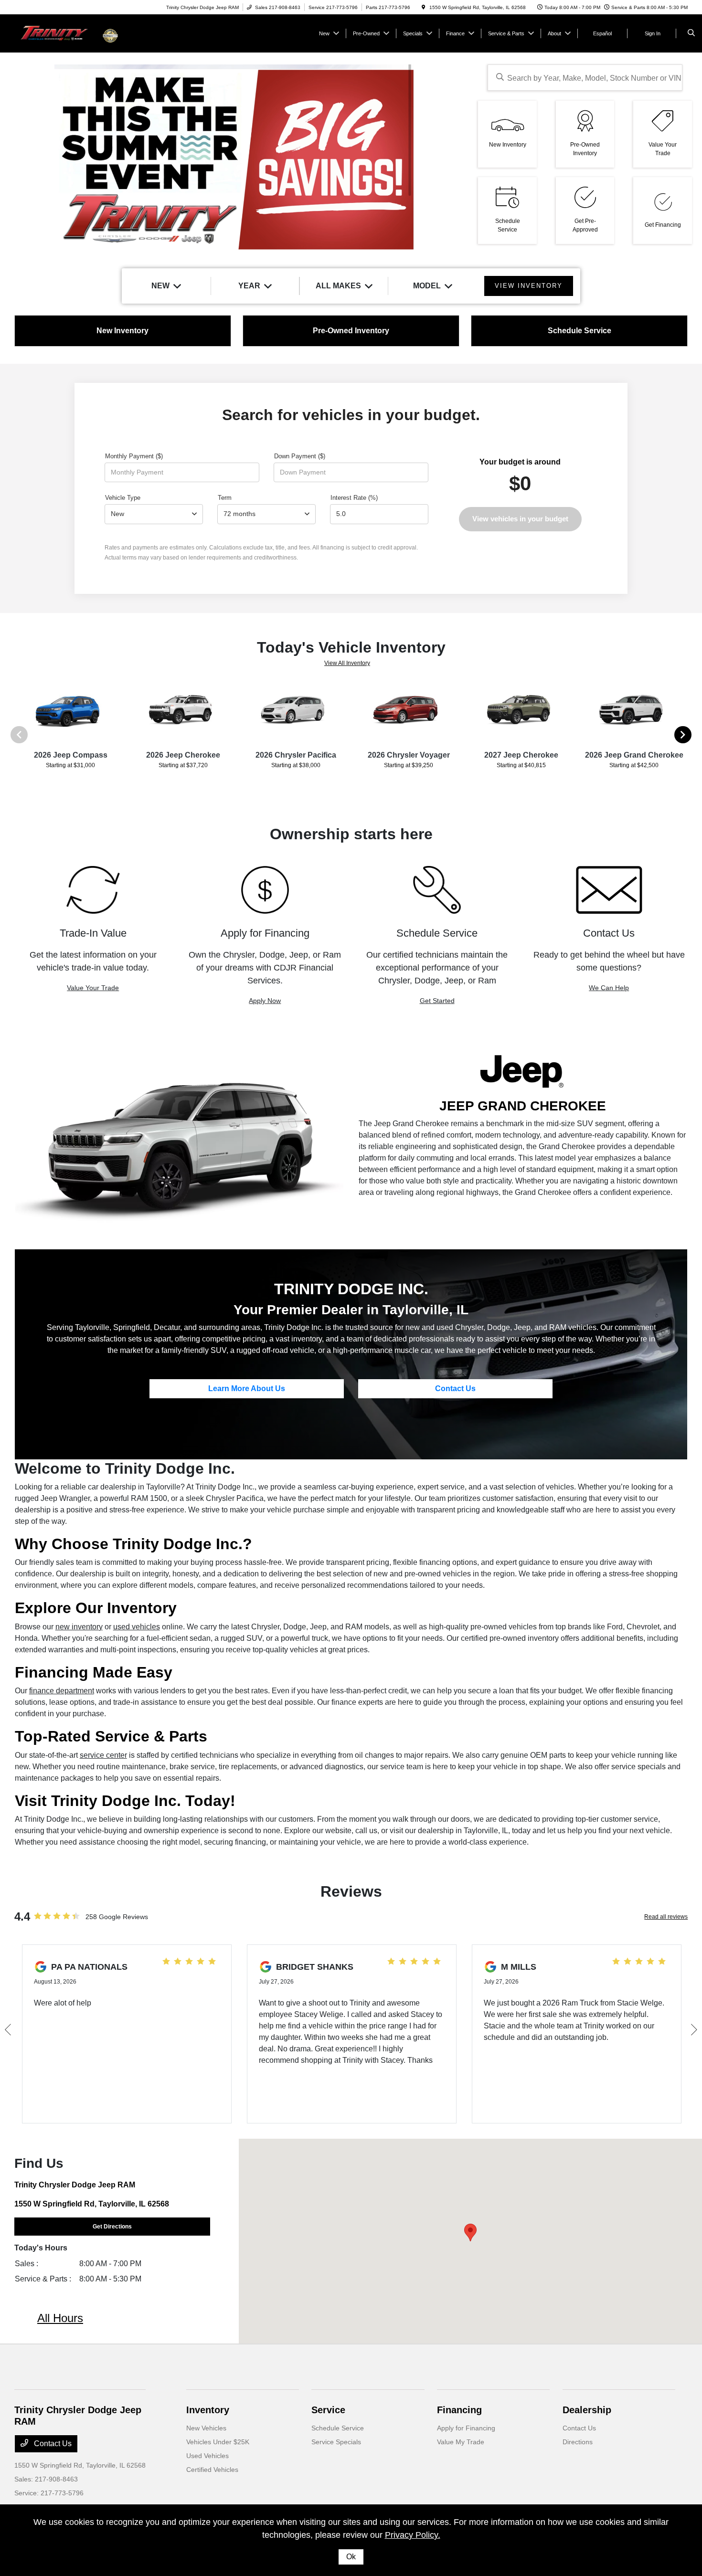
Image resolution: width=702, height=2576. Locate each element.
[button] (470, 2233)
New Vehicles (206, 2428)
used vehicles (137, 1627)
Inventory (208, 2410)
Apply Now (265, 1001)
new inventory (79, 1627)
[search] (691, 33)
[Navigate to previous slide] (7, 158)
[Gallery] (234, 158)
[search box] (585, 78)
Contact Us (455, 1388)
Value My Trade (461, 2442)
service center (103, 1755)
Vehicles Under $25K (218, 2442)
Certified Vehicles (212, 2470)
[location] (424, 7)
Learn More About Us (247, 1388)
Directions (578, 2442)
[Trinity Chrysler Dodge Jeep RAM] (58, 33)
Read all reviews (666, 1917)
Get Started (437, 1001)
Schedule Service (338, 2428)
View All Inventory (347, 663)
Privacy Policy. (413, 2535)
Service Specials (336, 2442)
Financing (459, 2410)
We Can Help (609, 988)
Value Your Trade (93, 988)
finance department (62, 1691)
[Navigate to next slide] (461, 158)
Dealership (587, 2410)
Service (328, 2410)
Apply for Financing (466, 2428)
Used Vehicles (207, 2456)
